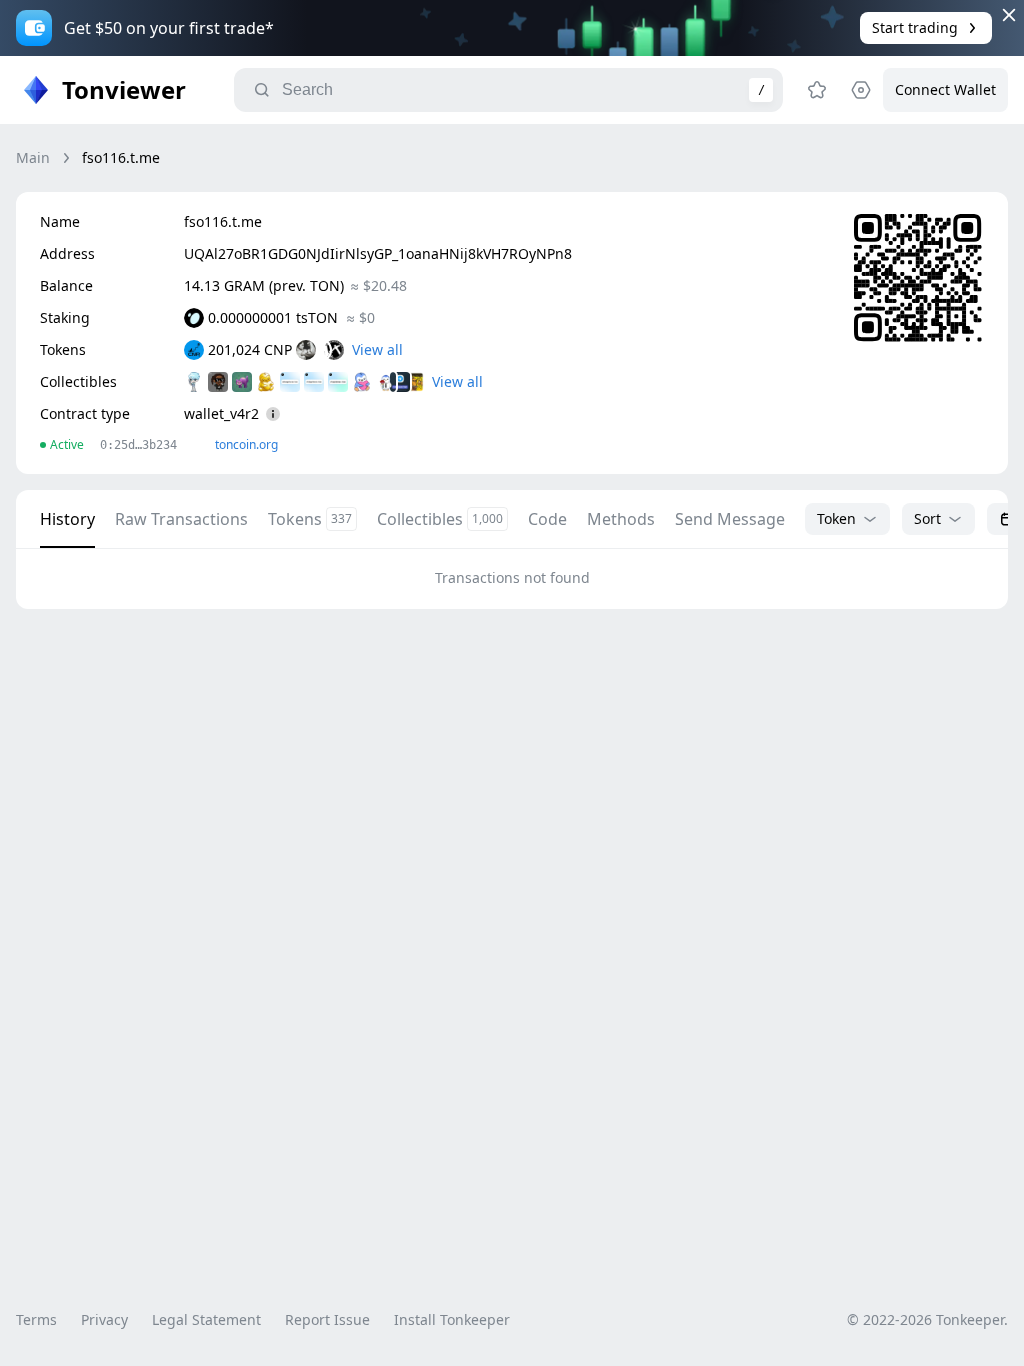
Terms (36, 1319)
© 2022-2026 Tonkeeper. (927, 1319)
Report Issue (327, 1319)
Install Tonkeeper (452, 1319)
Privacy (104, 1319)
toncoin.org (246, 444)
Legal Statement (206, 1319)
